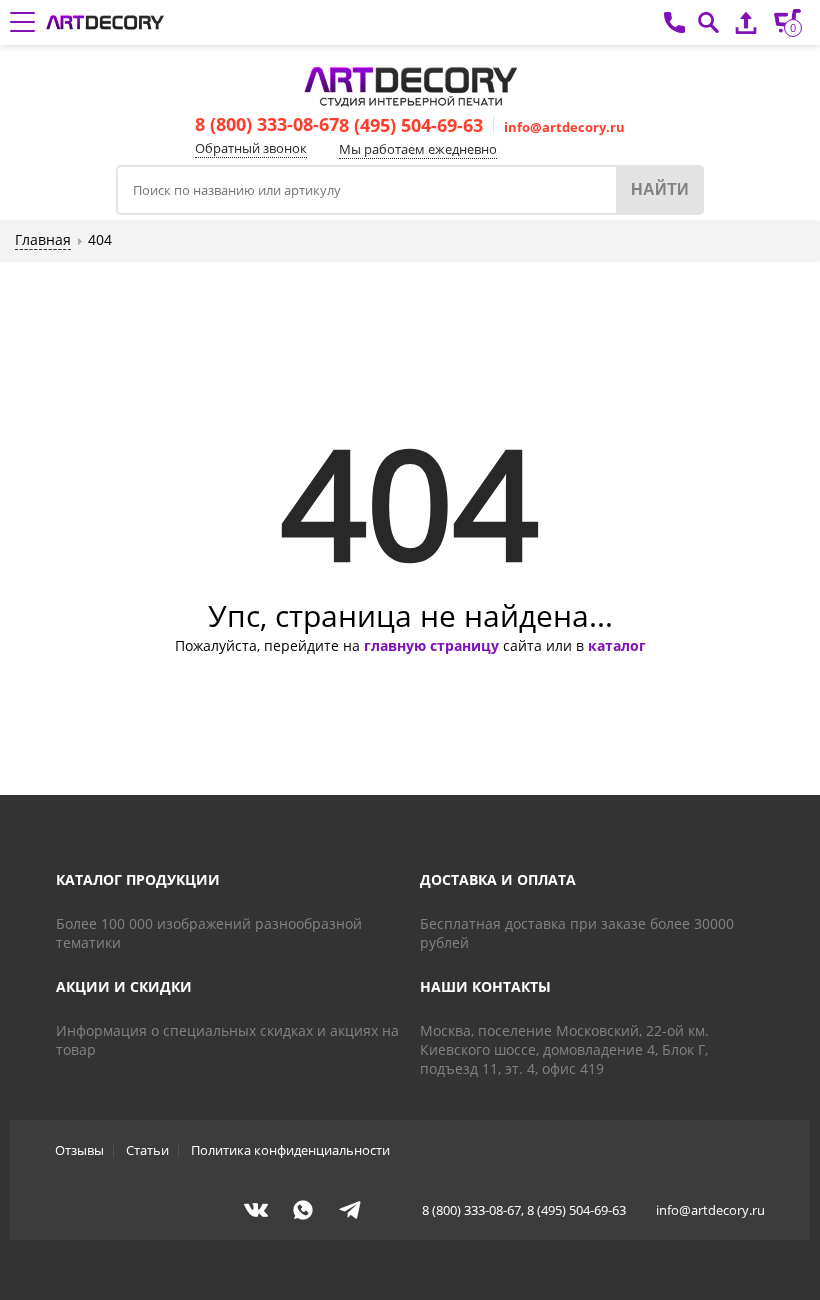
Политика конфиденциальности (290, 1150)
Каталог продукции (138, 879)
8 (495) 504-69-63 (411, 125)
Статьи (147, 1150)
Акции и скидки (124, 986)
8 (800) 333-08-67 (267, 124)
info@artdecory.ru (564, 127)
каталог (617, 645)
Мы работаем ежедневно (418, 149)
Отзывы (79, 1150)
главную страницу (431, 645)
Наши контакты (485, 986)
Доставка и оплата (498, 879)
